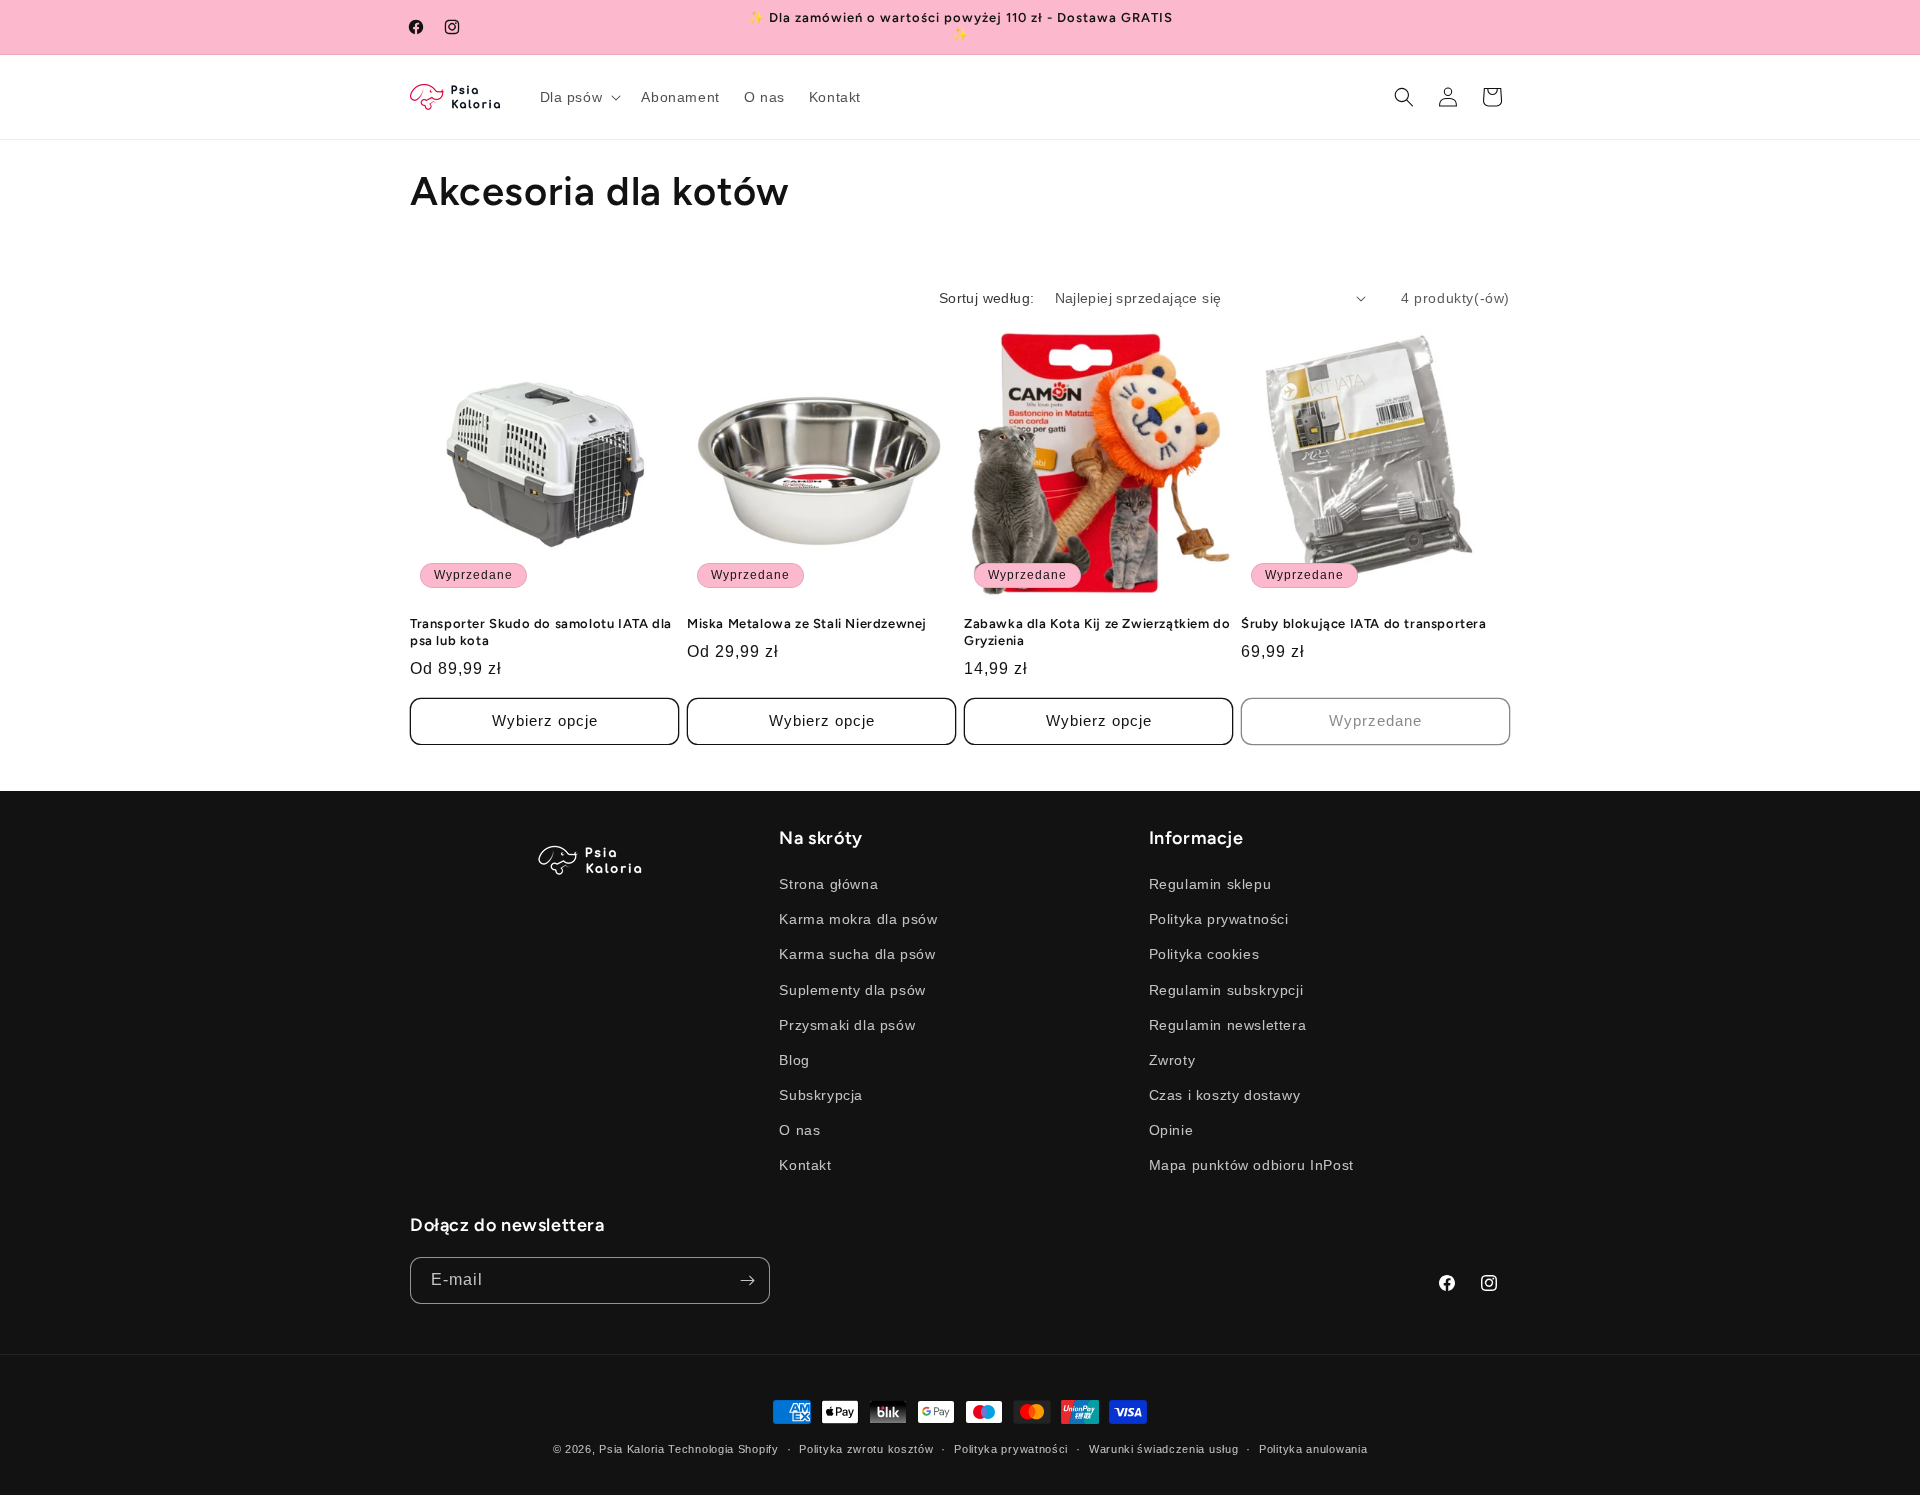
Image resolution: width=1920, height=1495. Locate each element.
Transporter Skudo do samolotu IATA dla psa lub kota (541, 632)
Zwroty (1172, 1060)
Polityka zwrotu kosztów (866, 1449)
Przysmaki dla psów (847, 1025)
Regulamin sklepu (1210, 884)
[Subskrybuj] (747, 1280)
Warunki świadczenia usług (1164, 1449)
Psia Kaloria (631, 1449)
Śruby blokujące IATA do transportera (1364, 623)
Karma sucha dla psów (857, 954)
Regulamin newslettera (1228, 1025)
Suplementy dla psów (852, 990)
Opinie (1171, 1130)
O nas (799, 1130)
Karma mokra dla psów (858, 919)
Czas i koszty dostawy (1225, 1095)
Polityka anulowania (1313, 1449)
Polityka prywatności (1219, 919)
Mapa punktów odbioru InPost (1251, 1165)
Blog (794, 1060)
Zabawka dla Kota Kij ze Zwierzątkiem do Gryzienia (1097, 632)
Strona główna (828, 884)
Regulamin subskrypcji (1226, 990)
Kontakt (805, 1165)
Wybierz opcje (545, 720)
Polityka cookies (1204, 954)
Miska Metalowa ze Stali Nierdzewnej (807, 623)
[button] (579, 97)
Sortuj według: (987, 298)
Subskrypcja (821, 1095)
